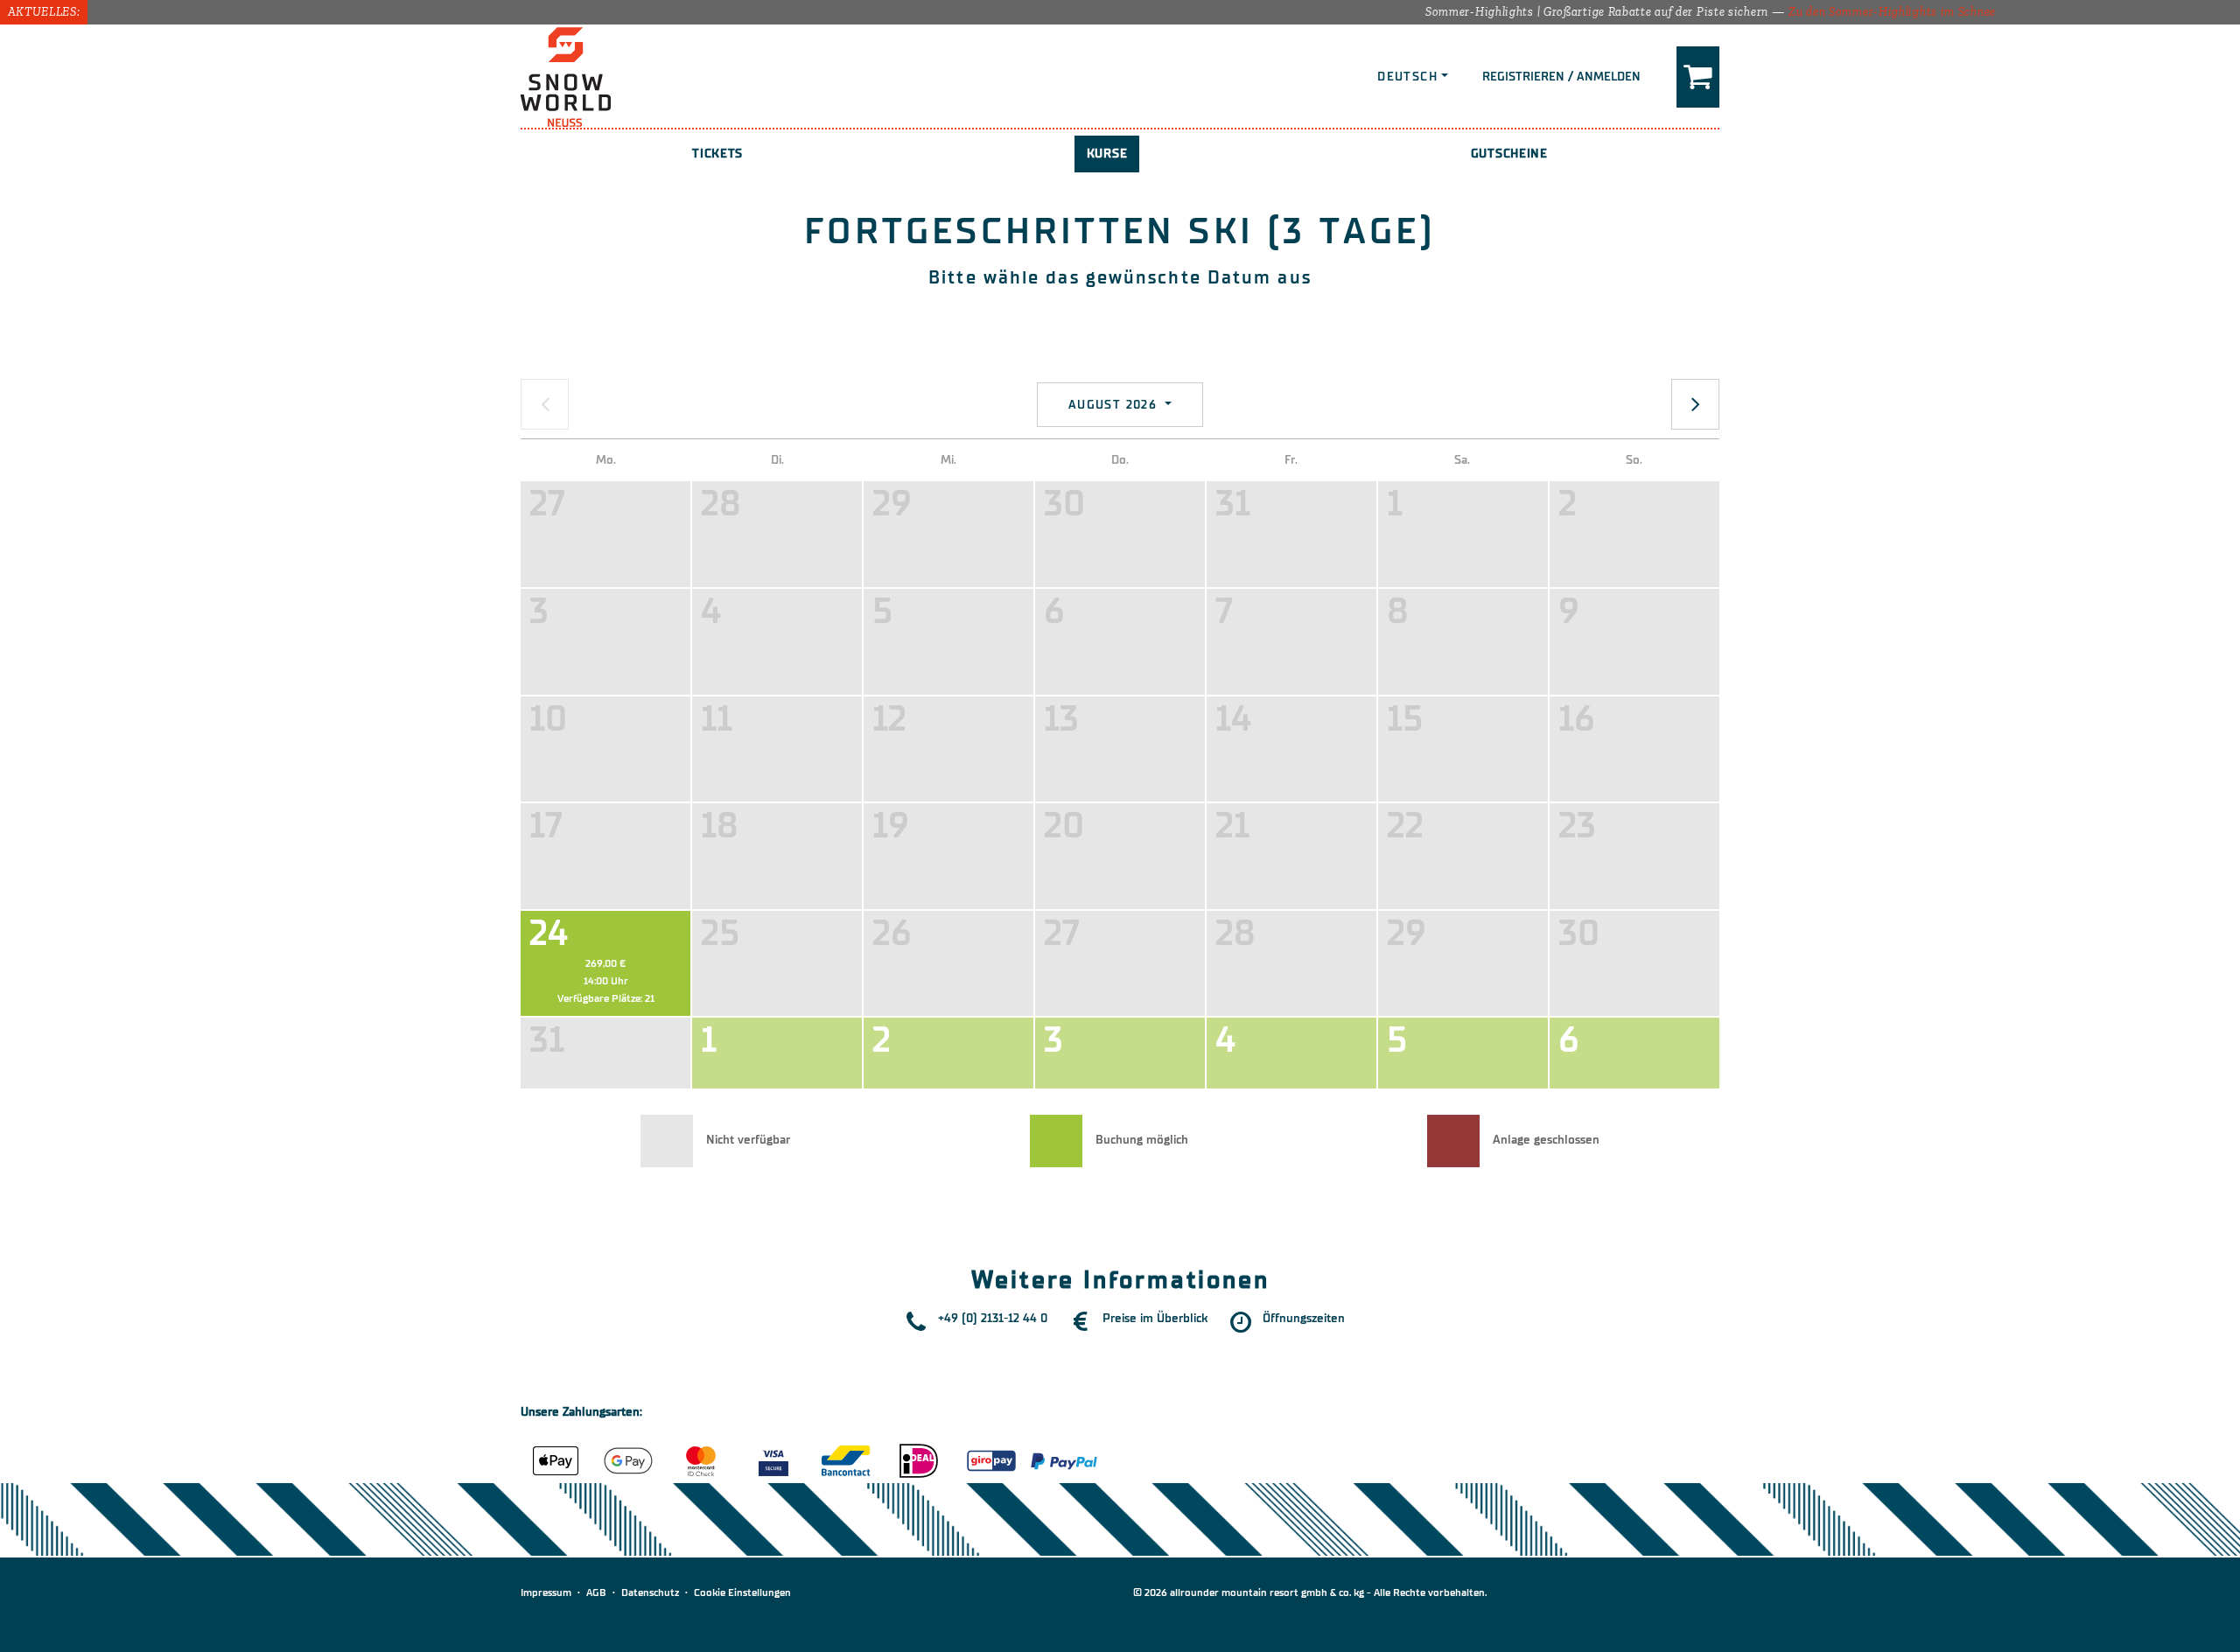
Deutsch (1407, 77)
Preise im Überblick (1155, 1318)
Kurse (1107, 154)
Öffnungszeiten (1304, 1318)
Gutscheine (1509, 154)
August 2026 (1115, 405)
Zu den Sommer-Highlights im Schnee (1840, 12)
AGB (596, 1592)
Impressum (546, 1592)
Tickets (717, 154)
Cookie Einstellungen (742, 1592)
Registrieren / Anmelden (1561, 77)
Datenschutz (650, 1592)
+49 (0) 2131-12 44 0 (993, 1318)
